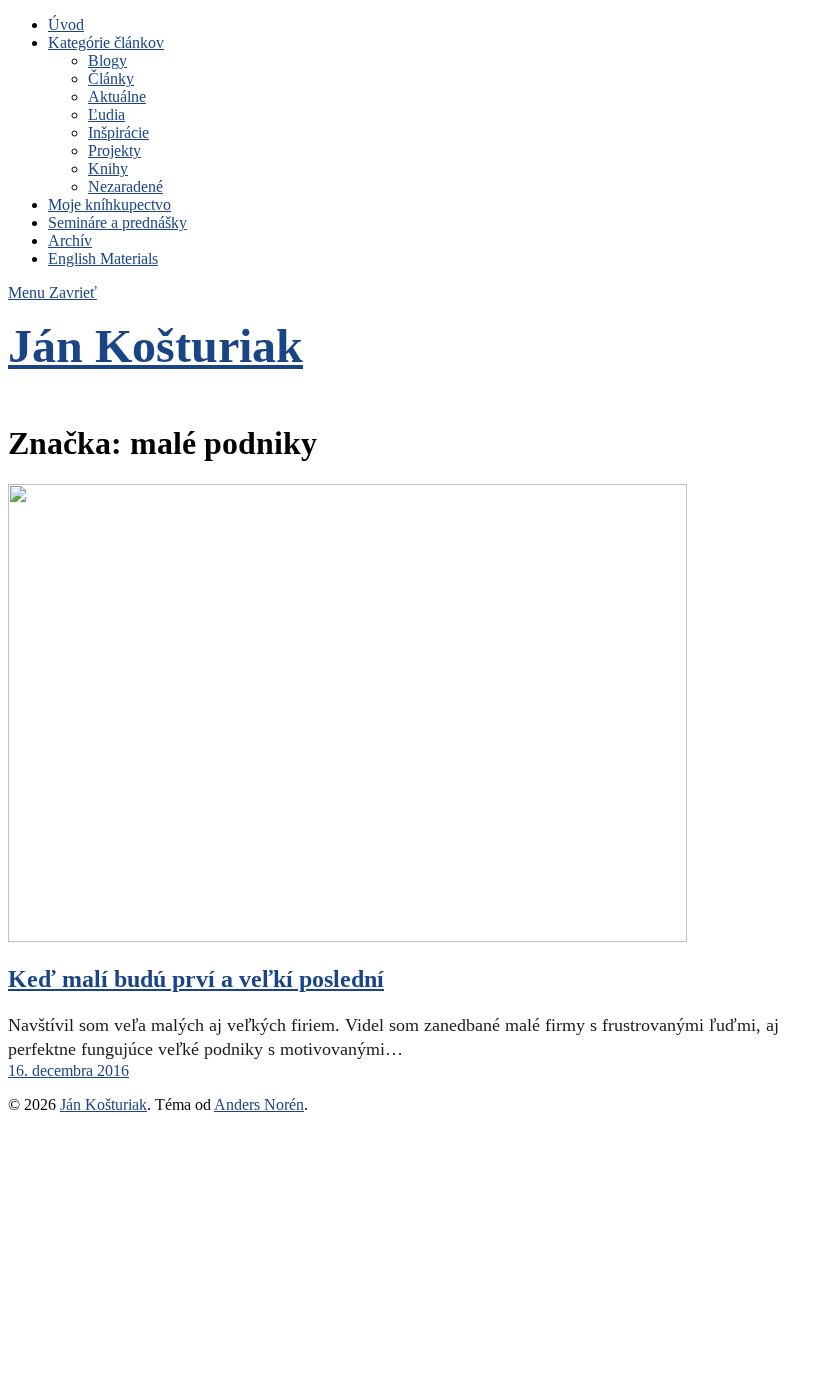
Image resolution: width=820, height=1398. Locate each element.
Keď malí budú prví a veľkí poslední (196, 979)
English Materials (103, 258)
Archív (70, 240)
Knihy (108, 168)
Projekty (114, 150)
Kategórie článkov (106, 42)
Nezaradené (125, 186)
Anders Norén (259, 1104)
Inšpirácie (118, 132)
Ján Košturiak (155, 345)
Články (111, 78)
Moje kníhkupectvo (109, 204)
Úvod (66, 24)
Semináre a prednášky (117, 222)
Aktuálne (117, 96)
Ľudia (106, 114)
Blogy (107, 60)
